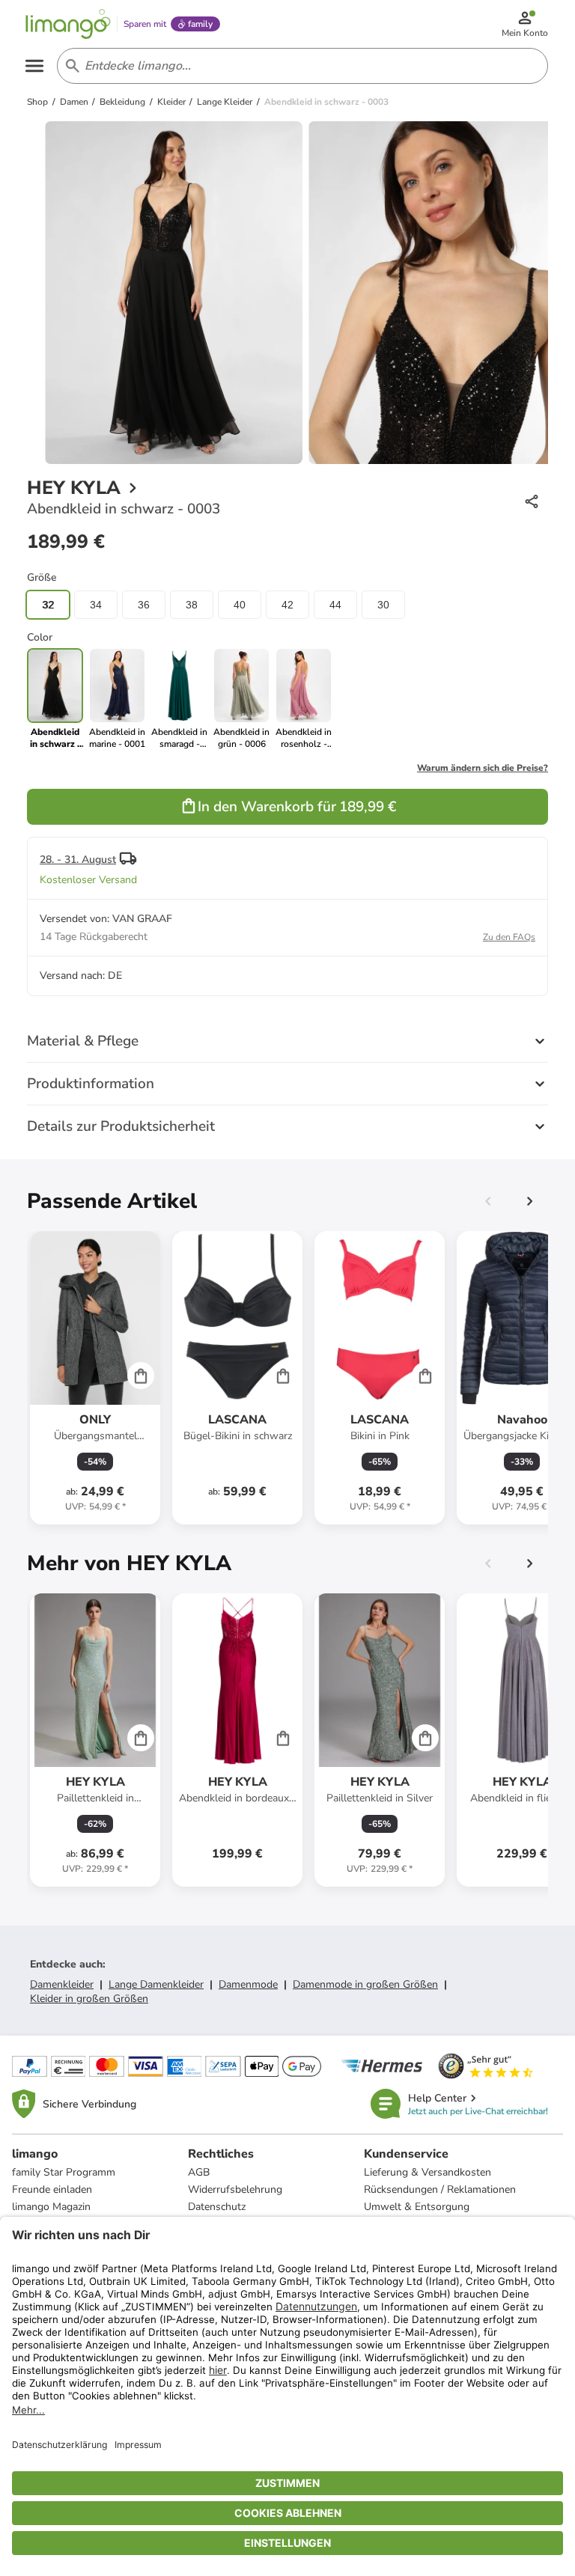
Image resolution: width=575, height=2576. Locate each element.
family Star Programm (64, 2172)
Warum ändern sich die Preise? (483, 768)
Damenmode (248, 1984)
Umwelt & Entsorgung (417, 2207)
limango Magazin (51, 2207)
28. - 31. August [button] (78, 860)
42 (287, 605)
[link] (117, 699)
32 (48, 605)
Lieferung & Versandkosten (428, 2172)
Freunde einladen (52, 2189)
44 (335, 605)
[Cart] (141, 1376)
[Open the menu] (34, 66)
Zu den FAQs (509, 937)
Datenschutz (217, 2207)
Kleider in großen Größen (89, 1999)
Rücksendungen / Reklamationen (440, 2189)
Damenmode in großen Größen (365, 1984)
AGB (199, 2172)
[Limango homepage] (68, 24)
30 (383, 605)
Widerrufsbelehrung (235, 2189)
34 (96, 605)
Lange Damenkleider (156, 1984)
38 (192, 605)
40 (240, 605)
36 (144, 605)
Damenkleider (62, 1984)
